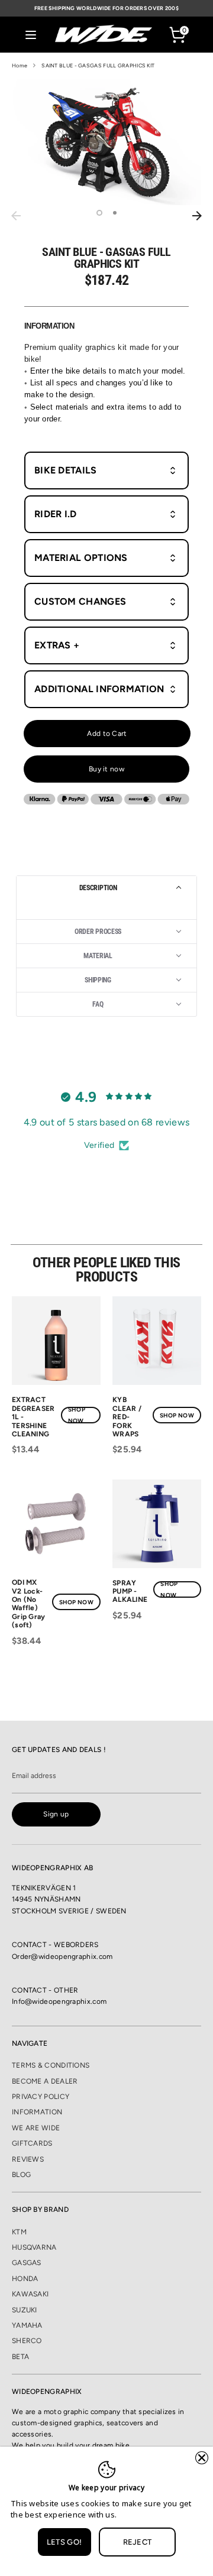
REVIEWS (28, 2159)
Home (20, 65)
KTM (19, 2232)
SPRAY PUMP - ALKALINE (130, 1592)
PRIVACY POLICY (41, 2097)
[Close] (202, 2458)
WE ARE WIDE (36, 2128)
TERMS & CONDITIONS (51, 2065)
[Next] (197, 216)
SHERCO (27, 2341)
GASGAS (27, 2263)
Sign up (56, 1814)
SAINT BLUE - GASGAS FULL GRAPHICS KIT (98, 65)
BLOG (21, 2175)
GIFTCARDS (32, 2143)
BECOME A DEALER (45, 2081)
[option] (106, 142)
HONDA (25, 2279)
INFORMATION (37, 2112)
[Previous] (16, 216)
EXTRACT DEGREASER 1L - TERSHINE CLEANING (33, 1417)
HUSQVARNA (34, 2247)
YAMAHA (27, 2325)
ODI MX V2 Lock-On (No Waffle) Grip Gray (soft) (29, 1604)
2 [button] (115, 213)
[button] (106, 888)
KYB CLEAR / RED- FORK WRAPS (127, 1417)
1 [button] (99, 213)
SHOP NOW (77, 1415)
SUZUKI (25, 2310)
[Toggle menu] (31, 35)
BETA (20, 2357)
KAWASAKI (30, 2294)
